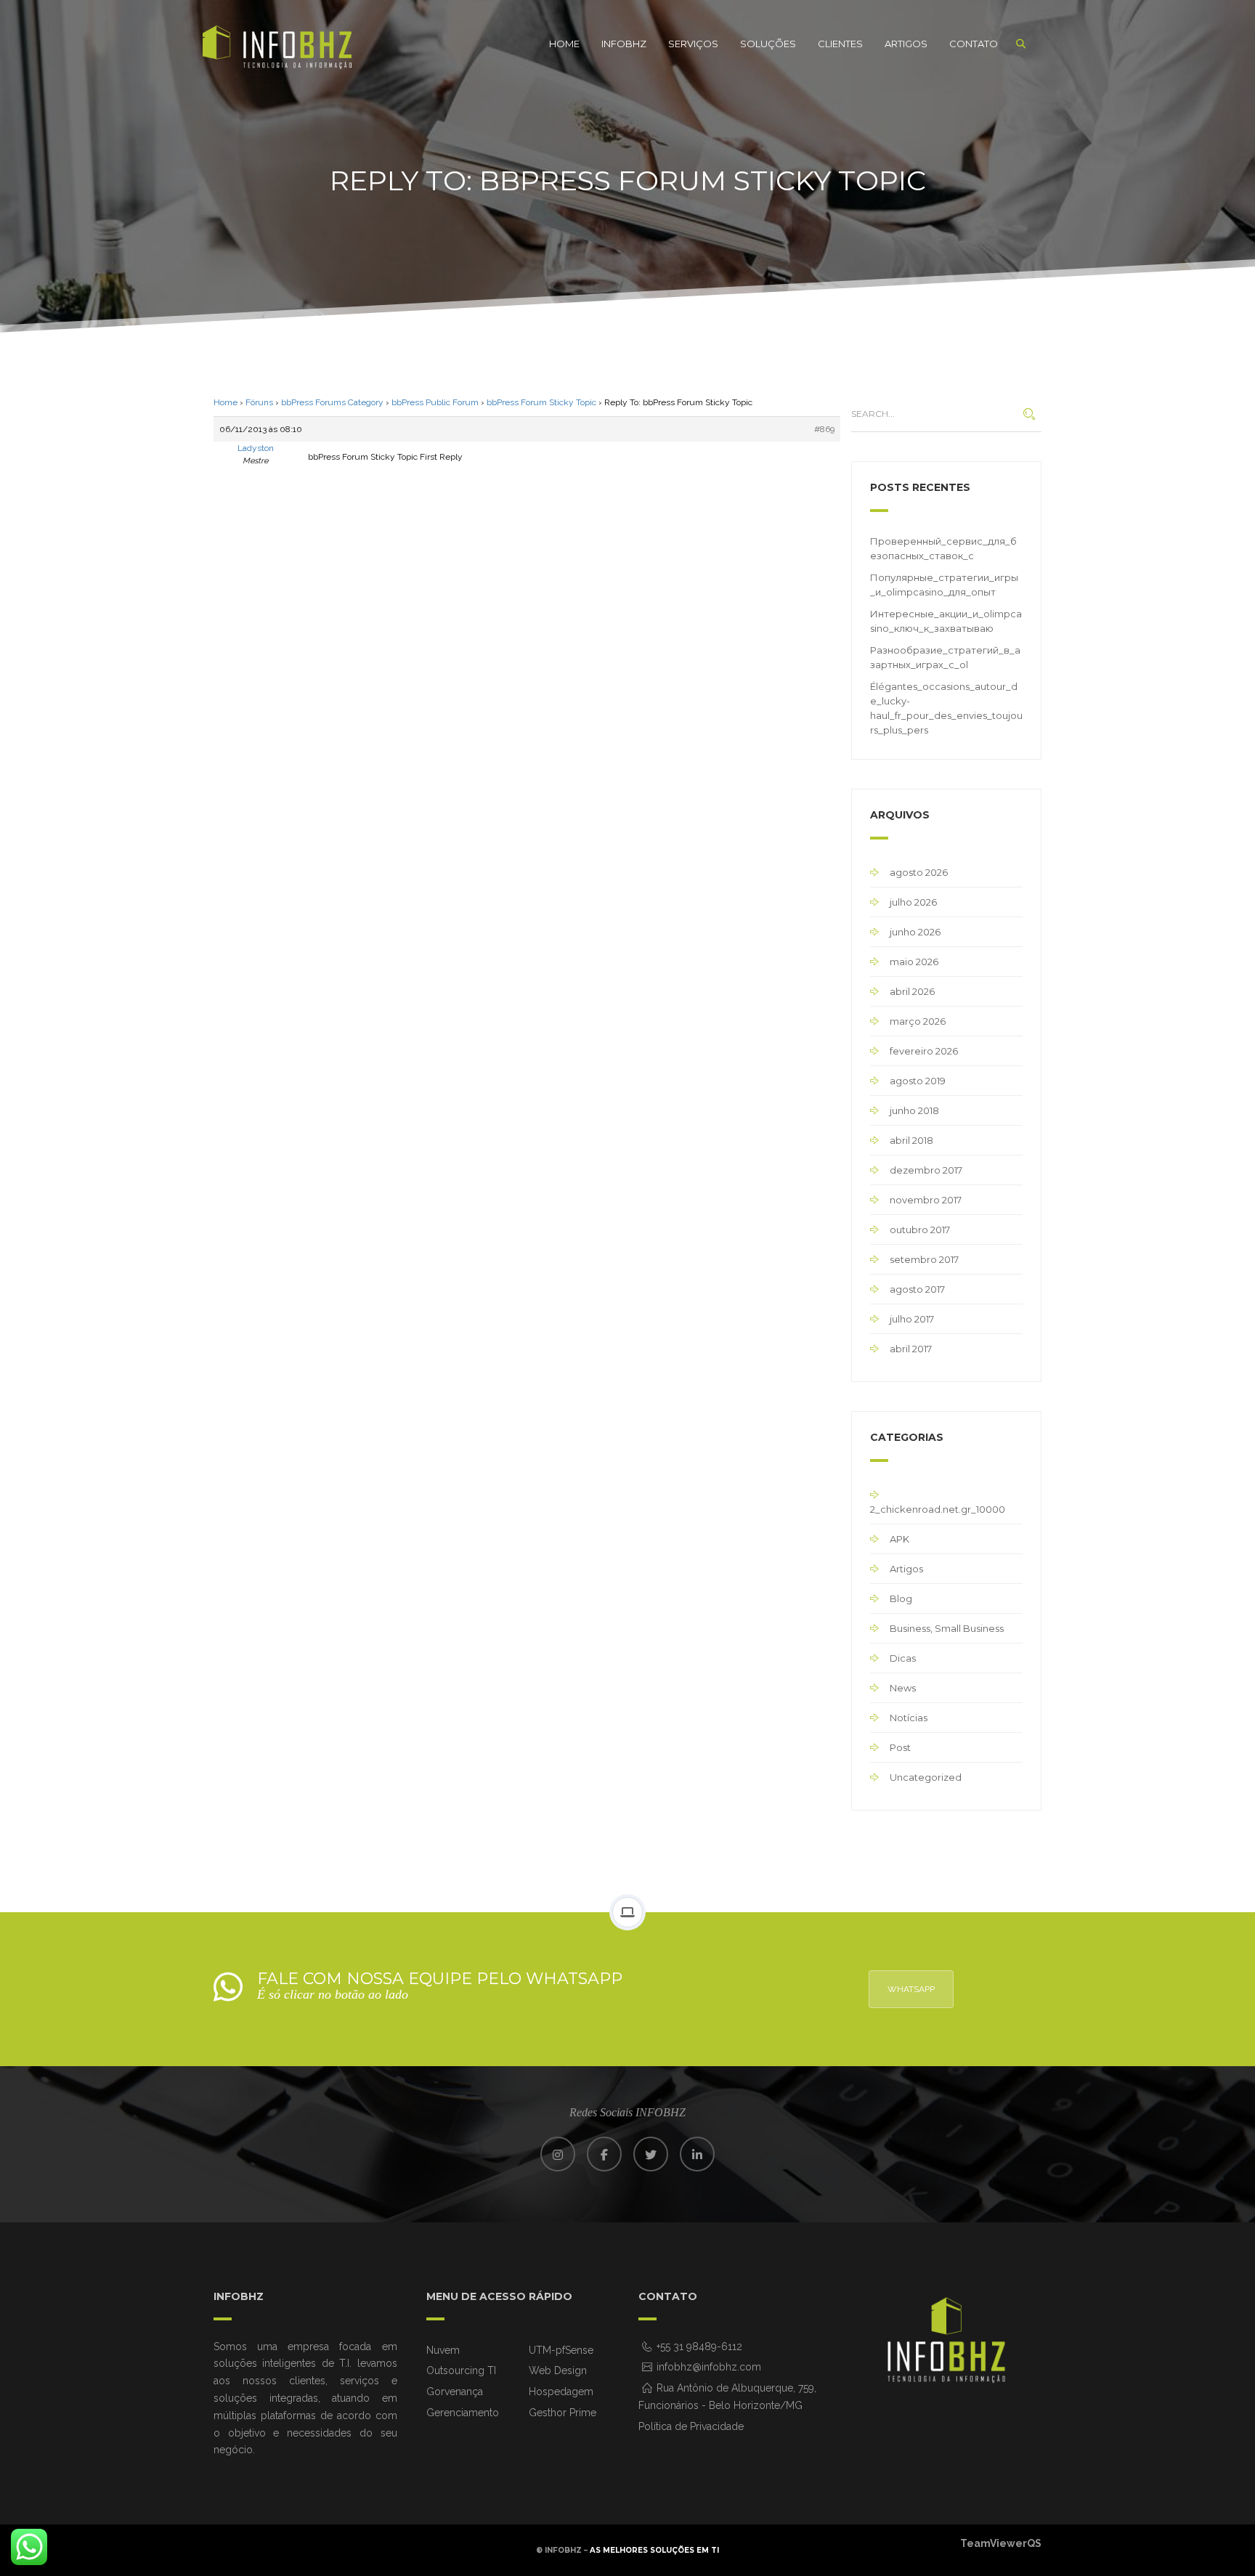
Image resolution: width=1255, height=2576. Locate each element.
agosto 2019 (918, 1081)
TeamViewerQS (1001, 2543)
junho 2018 (914, 1110)
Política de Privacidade (691, 2426)
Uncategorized (926, 1777)
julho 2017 (912, 1319)
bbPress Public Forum (435, 402)
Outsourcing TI (461, 2370)
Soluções (768, 44)
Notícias (909, 1718)
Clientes (840, 44)
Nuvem (443, 2350)
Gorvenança (455, 2392)
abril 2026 (912, 991)
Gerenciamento (463, 2413)
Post (900, 1747)
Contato (974, 44)
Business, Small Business (947, 1628)
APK (899, 1539)
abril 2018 (911, 1140)
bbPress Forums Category (332, 402)
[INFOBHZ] (277, 48)
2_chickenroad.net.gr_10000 (938, 1509)
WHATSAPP (911, 1989)
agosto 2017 (917, 1289)
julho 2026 (913, 902)
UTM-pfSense (561, 2350)
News (903, 1688)
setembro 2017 (924, 1259)
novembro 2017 (926, 1200)
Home (564, 44)
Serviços (693, 44)
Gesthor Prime (562, 2413)
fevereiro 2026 (924, 1051)
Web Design (558, 2370)
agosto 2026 (919, 872)
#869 (824, 429)
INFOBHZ (624, 44)
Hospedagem (561, 2392)
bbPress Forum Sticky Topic (541, 402)
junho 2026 (915, 932)
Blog (901, 1598)
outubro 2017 (920, 1230)
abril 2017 (911, 1349)
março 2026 (918, 1021)
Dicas (903, 1658)
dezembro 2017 (926, 1170)
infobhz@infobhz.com (707, 2367)
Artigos (906, 44)
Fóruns (259, 402)
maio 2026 (914, 962)
